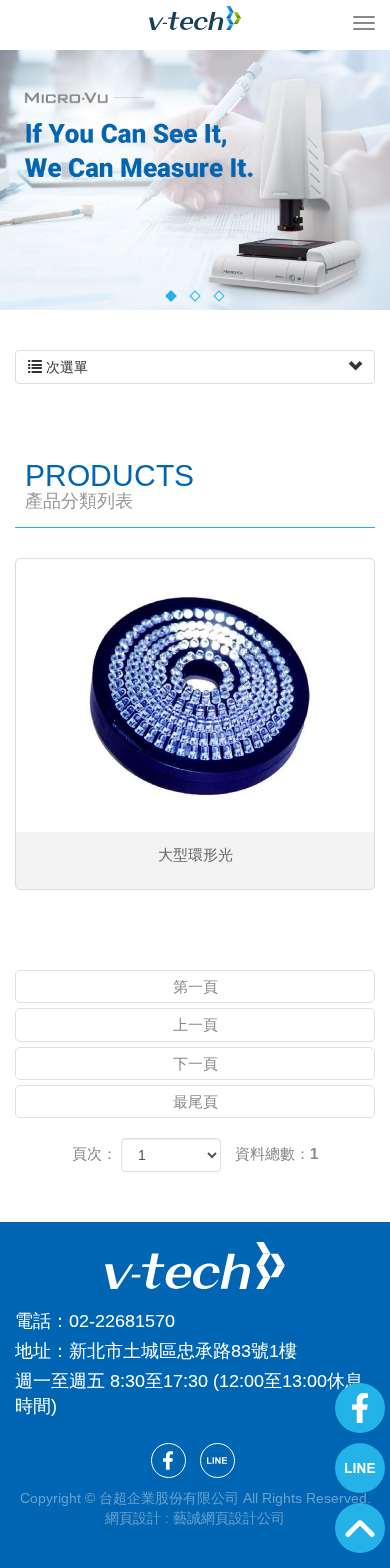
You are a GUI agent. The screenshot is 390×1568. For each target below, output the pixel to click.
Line (360, 1468)
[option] (195, 180)
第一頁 (195, 986)
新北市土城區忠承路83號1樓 (183, 1351)
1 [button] (170, 295)
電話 (33, 1321)
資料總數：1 (276, 1153)
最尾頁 (195, 1101)
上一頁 (195, 1024)
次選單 (65, 367)
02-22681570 (122, 1321)
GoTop (360, 1528)
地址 (33, 1351)
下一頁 (195, 1063)
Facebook (360, 1408)
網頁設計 (133, 1518)
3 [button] (218, 295)
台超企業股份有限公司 (195, 18)
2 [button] (194, 295)
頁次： (94, 1153)
